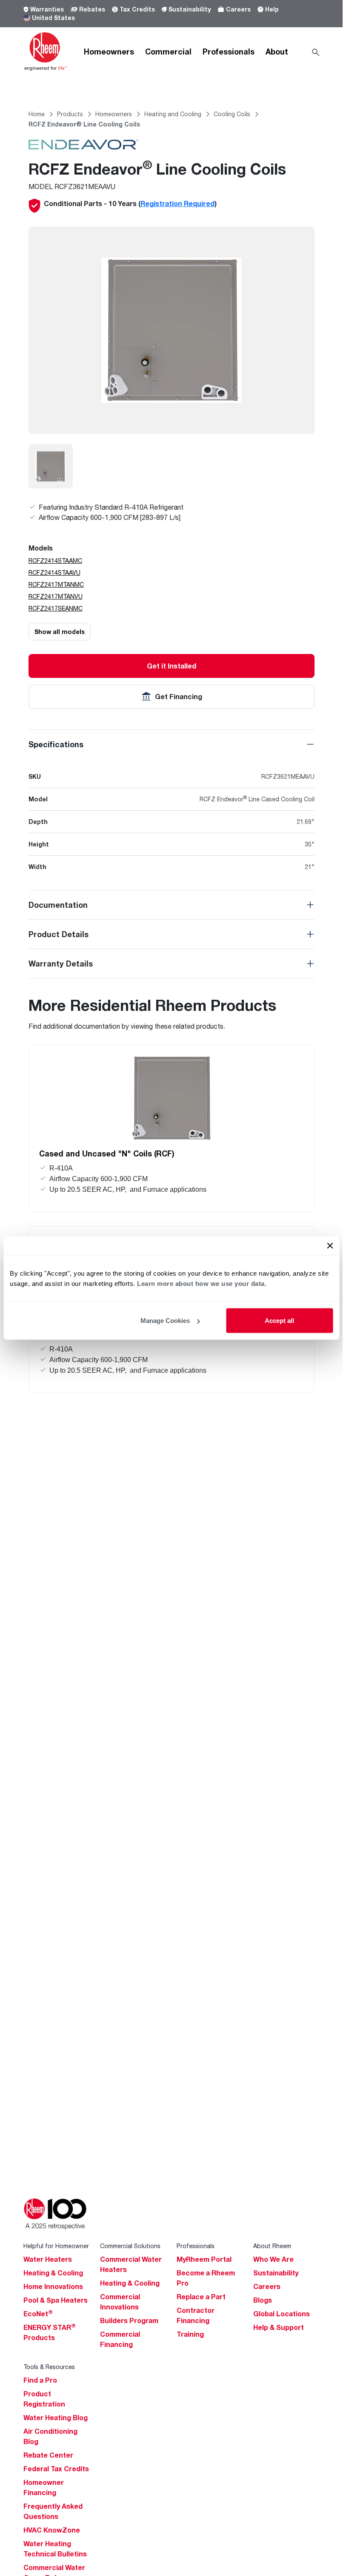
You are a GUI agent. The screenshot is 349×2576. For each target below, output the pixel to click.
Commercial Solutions (130, 2246)
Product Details (59, 934)
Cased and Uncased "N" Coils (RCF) (107, 1153)
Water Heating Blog (56, 2418)
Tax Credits (137, 9)
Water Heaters (48, 2259)
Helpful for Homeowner (56, 2246)
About (277, 52)
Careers (238, 9)
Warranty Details (61, 964)
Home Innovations (53, 2286)
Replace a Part (201, 2297)
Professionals (229, 52)
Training (190, 2334)
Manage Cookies (165, 1321)
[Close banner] (330, 1246)
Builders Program (129, 2321)
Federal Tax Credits (56, 2469)
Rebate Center (48, 2455)
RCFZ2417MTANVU (56, 596)
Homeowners (109, 52)
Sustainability (190, 9)
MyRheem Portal (204, 2259)
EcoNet (38, 2314)
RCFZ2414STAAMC (55, 561)
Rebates (92, 9)
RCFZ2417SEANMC (56, 608)
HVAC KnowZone (52, 2530)
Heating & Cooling (53, 2273)
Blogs (263, 2300)
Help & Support (279, 2327)
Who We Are (273, 2259)
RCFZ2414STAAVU (54, 572)
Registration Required (177, 204)
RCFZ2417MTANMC (56, 584)
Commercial (168, 52)
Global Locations (282, 2314)
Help (272, 9)
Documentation (58, 905)
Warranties (47, 9)
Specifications (56, 744)
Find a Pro (40, 2380)
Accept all (279, 1321)
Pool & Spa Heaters (56, 2300)
